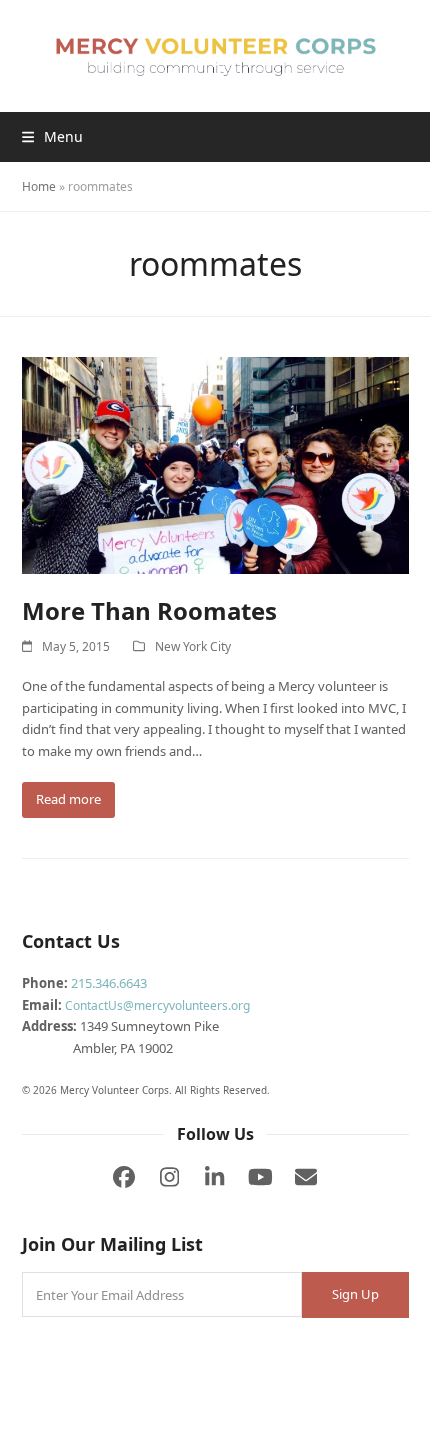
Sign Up (355, 1294)
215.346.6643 (109, 983)
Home (39, 186)
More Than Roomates (149, 610)
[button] (52, 136)
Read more (68, 799)
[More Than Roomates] (215, 464)
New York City (193, 646)
